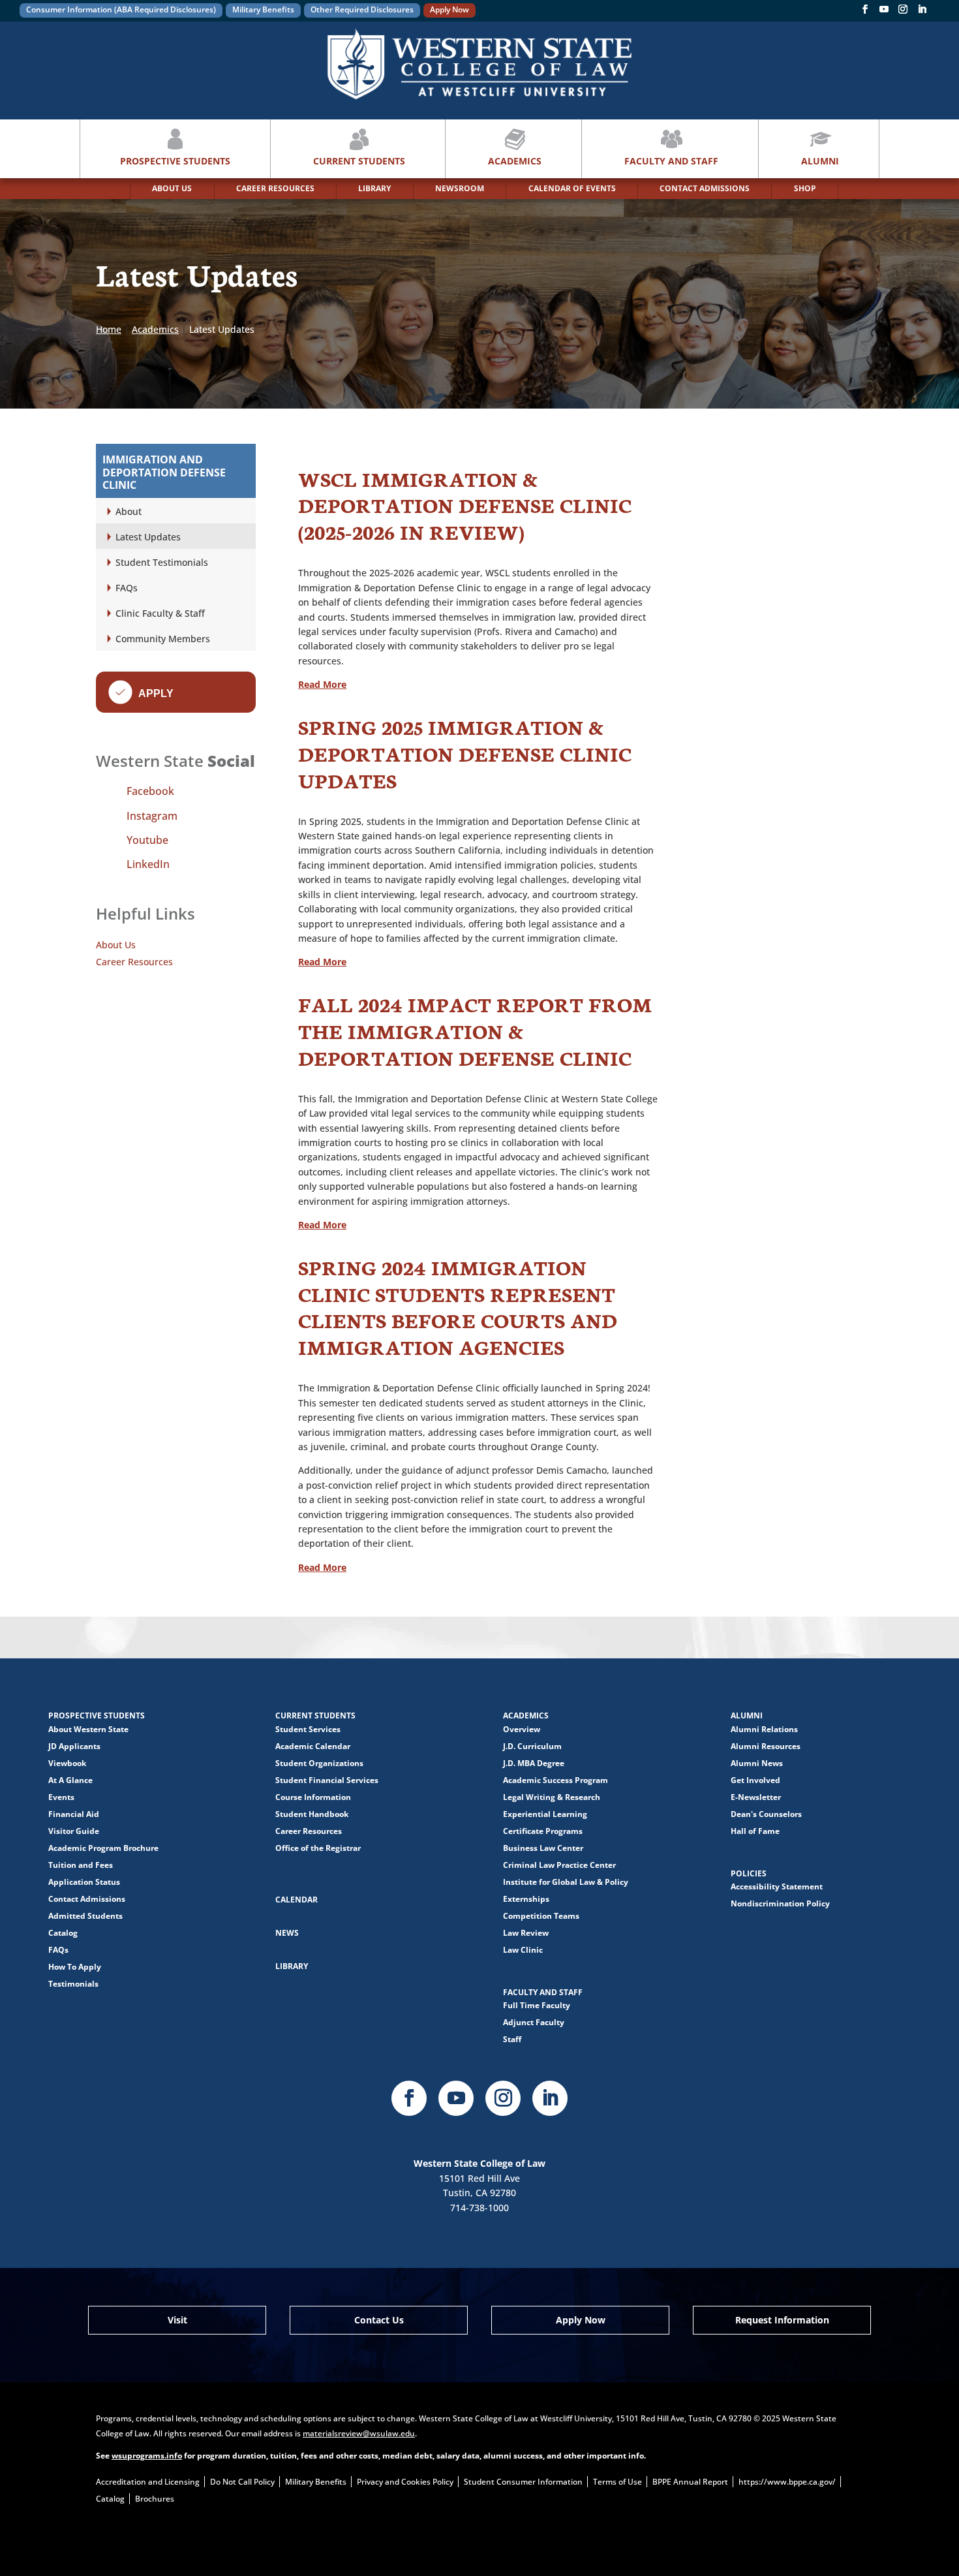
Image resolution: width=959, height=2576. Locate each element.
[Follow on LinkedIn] (550, 2098)
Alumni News (757, 1763)
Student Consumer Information (523, 2482)
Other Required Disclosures (362, 9)
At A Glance (70, 1780)
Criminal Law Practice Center (559, 1865)
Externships (526, 1899)
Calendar (297, 1900)
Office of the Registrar (318, 1848)
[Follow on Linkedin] (922, 12)
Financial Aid (74, 1814)
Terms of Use (617, 2482)
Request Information (782, 2320)
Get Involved (755, 1780)
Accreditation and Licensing (148, 2482)
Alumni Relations (764, 1729)
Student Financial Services (327, 1780)
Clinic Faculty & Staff (160, 613)
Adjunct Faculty (534, 2022)
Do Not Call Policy (242, 2482)
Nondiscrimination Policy (780, 1903)
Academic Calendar (313, 1746)
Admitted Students (85, 1916)
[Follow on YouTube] (884, 12)
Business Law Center (543, 1848)
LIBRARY (374, 188)
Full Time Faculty (537, 2005)
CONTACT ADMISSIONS (705, 188)
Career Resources (134, 962)
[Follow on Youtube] (456, 2098)
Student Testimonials (162, 562)
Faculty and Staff (671, 161)
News (287, 1933)
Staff (512, 2039)
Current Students (359, 161)
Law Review (526, 1933)
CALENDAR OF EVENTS (572, 188)
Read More (322, 684)
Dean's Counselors (766, 1814)
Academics (515, 161)
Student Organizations (319, 1763)
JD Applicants (74, 1746)
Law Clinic (523, 1950)
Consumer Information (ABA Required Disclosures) (121, 9)
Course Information (313, 1797)
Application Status (84, 1882)
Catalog (63, 1933)
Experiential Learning (545, 1814)
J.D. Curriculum (532, 1746)
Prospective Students (175, 161)
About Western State (88, 1729)
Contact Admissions (87, 1899)
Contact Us (379, 2320)
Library (292, 1966)
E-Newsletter (756, 1797)
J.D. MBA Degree (534, 1763)
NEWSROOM (460, 188)
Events (61, 1797)
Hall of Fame (755, 1831)
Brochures (155, 2499)
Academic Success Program (556, 1780)
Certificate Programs (543, 1831)
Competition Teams (541, 1916)
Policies (749, 1873)
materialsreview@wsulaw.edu (359, 2433)
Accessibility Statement (777, 1886)
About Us (116, 945)
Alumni (820, 161)
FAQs (127, 588)
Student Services (308, 1729)
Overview (522, 1729)
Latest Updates (148, 537)
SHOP (805, 188)
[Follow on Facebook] (865, 12)
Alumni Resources (766, 1746)
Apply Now (449, 9)
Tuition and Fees (81, 1865)
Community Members (163, 639)
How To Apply (75, 1967)
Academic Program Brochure (103, 1848)
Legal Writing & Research (552, 1797)
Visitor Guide (74, 1831)
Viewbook (67, 1763)
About (129, 511)
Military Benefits (263, 9)
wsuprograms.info (147, 2456)
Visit (177, 2320)
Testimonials (73, 1984)
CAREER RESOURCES (275, 188)
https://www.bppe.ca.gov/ (787, 2482)
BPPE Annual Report (690, 2482)
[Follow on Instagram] (903, 12)
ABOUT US (172, 188)
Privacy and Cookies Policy (405, 2482)
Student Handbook (312, 1814)
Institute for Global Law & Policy (566, 1882)
